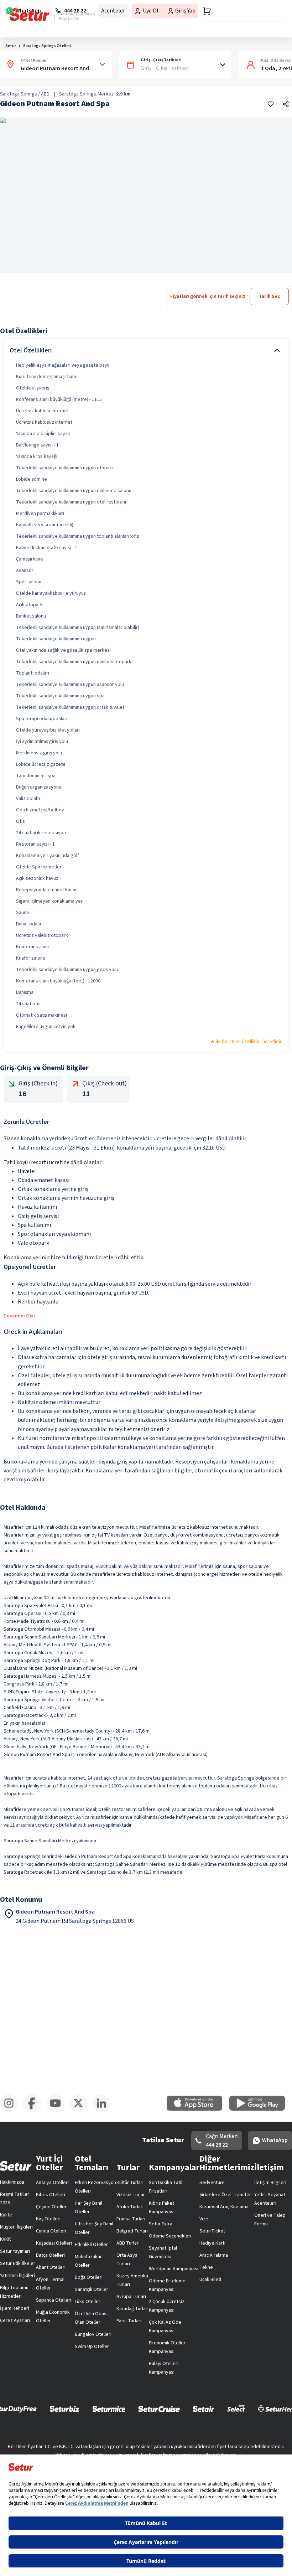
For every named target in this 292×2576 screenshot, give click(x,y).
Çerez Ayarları (185, 2213)
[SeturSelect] (264, 2445)
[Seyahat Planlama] (269, 12)
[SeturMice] (137, 2445)
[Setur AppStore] (116, 2376)
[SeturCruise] (187, 2445)
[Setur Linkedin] (278, 2411)
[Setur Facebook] (80, 2411)
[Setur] (18, 12)
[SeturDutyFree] (42, 2445)
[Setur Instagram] (14, 2411)
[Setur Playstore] (176, 2376)
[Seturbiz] (93, 2445)
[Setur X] (212, 2411)
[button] (272, 47)
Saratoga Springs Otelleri (47, 69)
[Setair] (232, 2445)
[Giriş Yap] (255, 12)
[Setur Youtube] (146, 2411)
